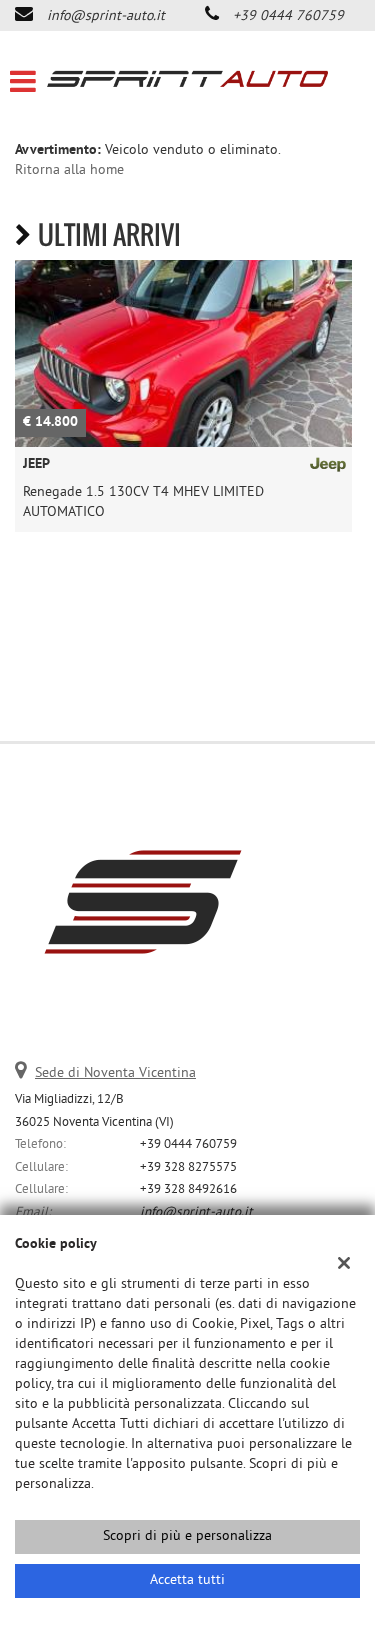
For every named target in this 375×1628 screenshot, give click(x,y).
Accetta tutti (187, 1580)
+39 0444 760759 (288, 16)
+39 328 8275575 (188, 1167)
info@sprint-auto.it (106, 16)
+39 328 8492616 (188, 1189)
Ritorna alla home (69, 170)
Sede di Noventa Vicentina (115, 1073)
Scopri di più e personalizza (187, 1536)
